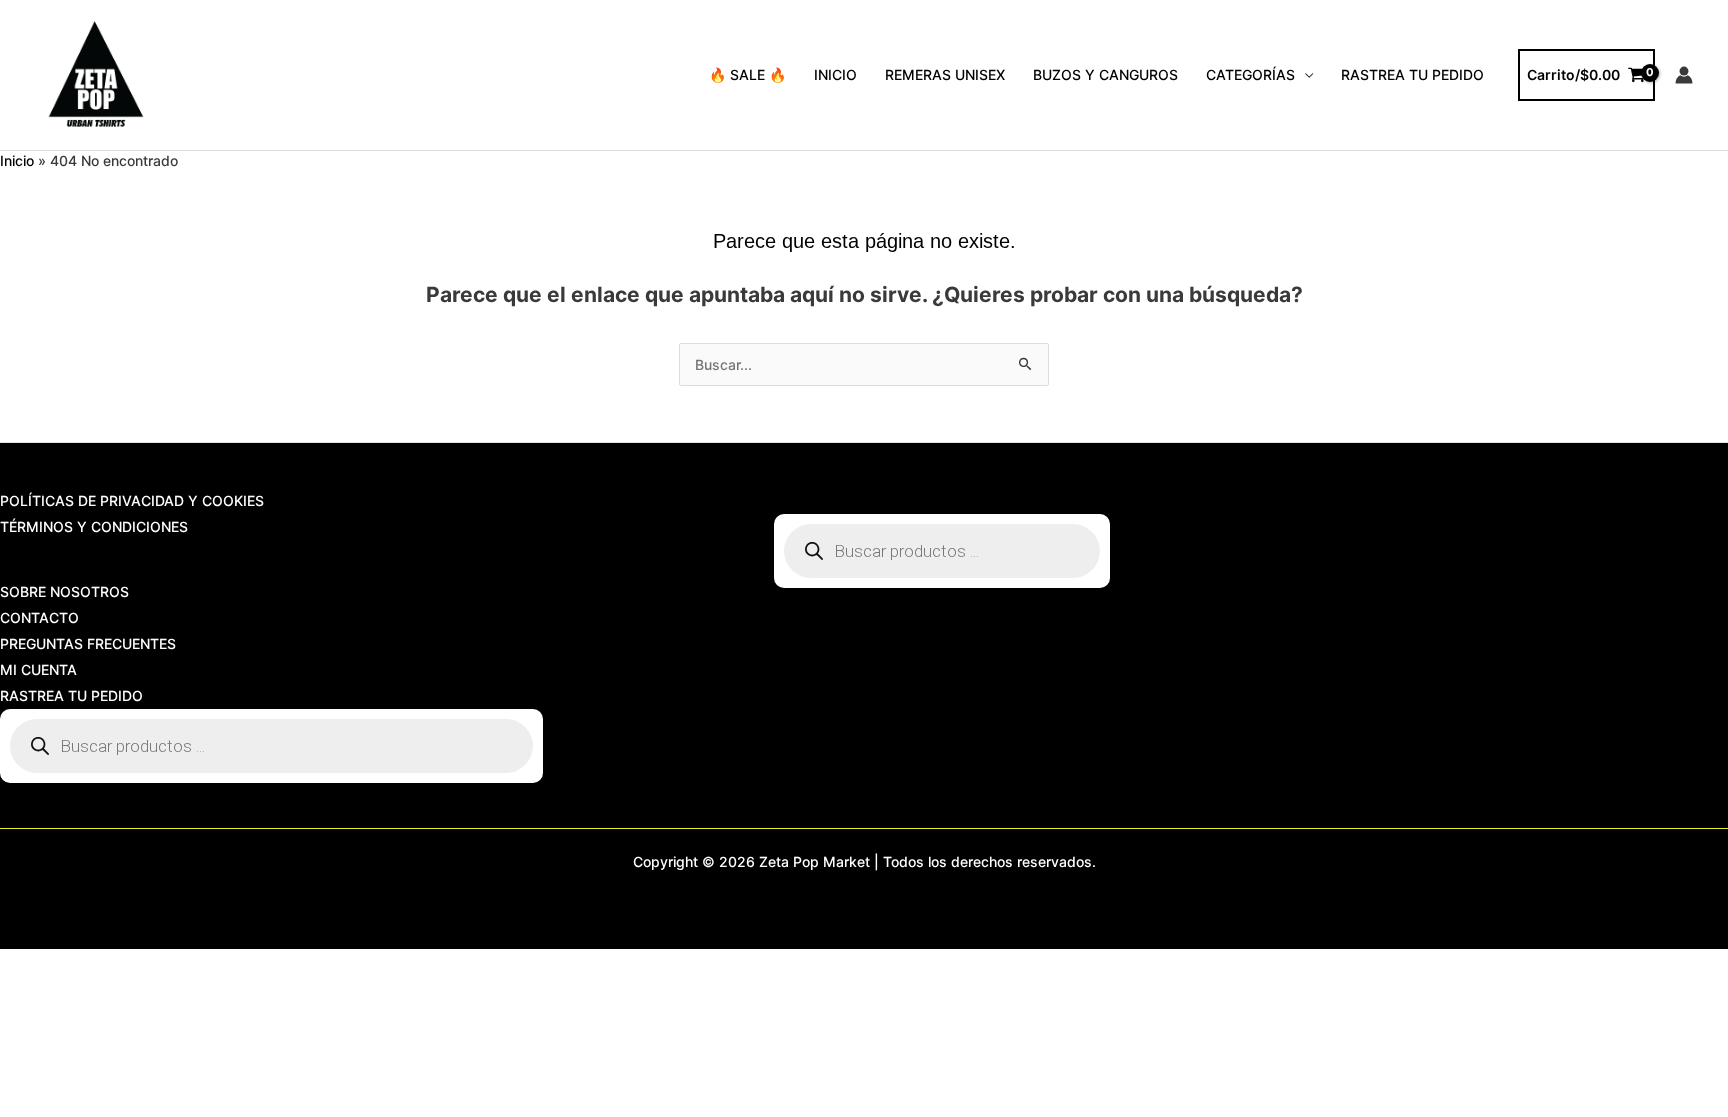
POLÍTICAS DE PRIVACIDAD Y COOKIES (132, 500)
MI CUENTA (38, 669)
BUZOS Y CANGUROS (1105, 74)
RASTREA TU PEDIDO (1412, 74)
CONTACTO (39, 617)
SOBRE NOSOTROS (64, 591)
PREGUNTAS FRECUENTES (88, 643)
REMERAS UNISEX (945, 74)
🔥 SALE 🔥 (747, 74)
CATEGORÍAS (1250, 74)
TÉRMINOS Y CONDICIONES (94, 526)
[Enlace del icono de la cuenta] (1684, 75)
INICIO (835, 74)
